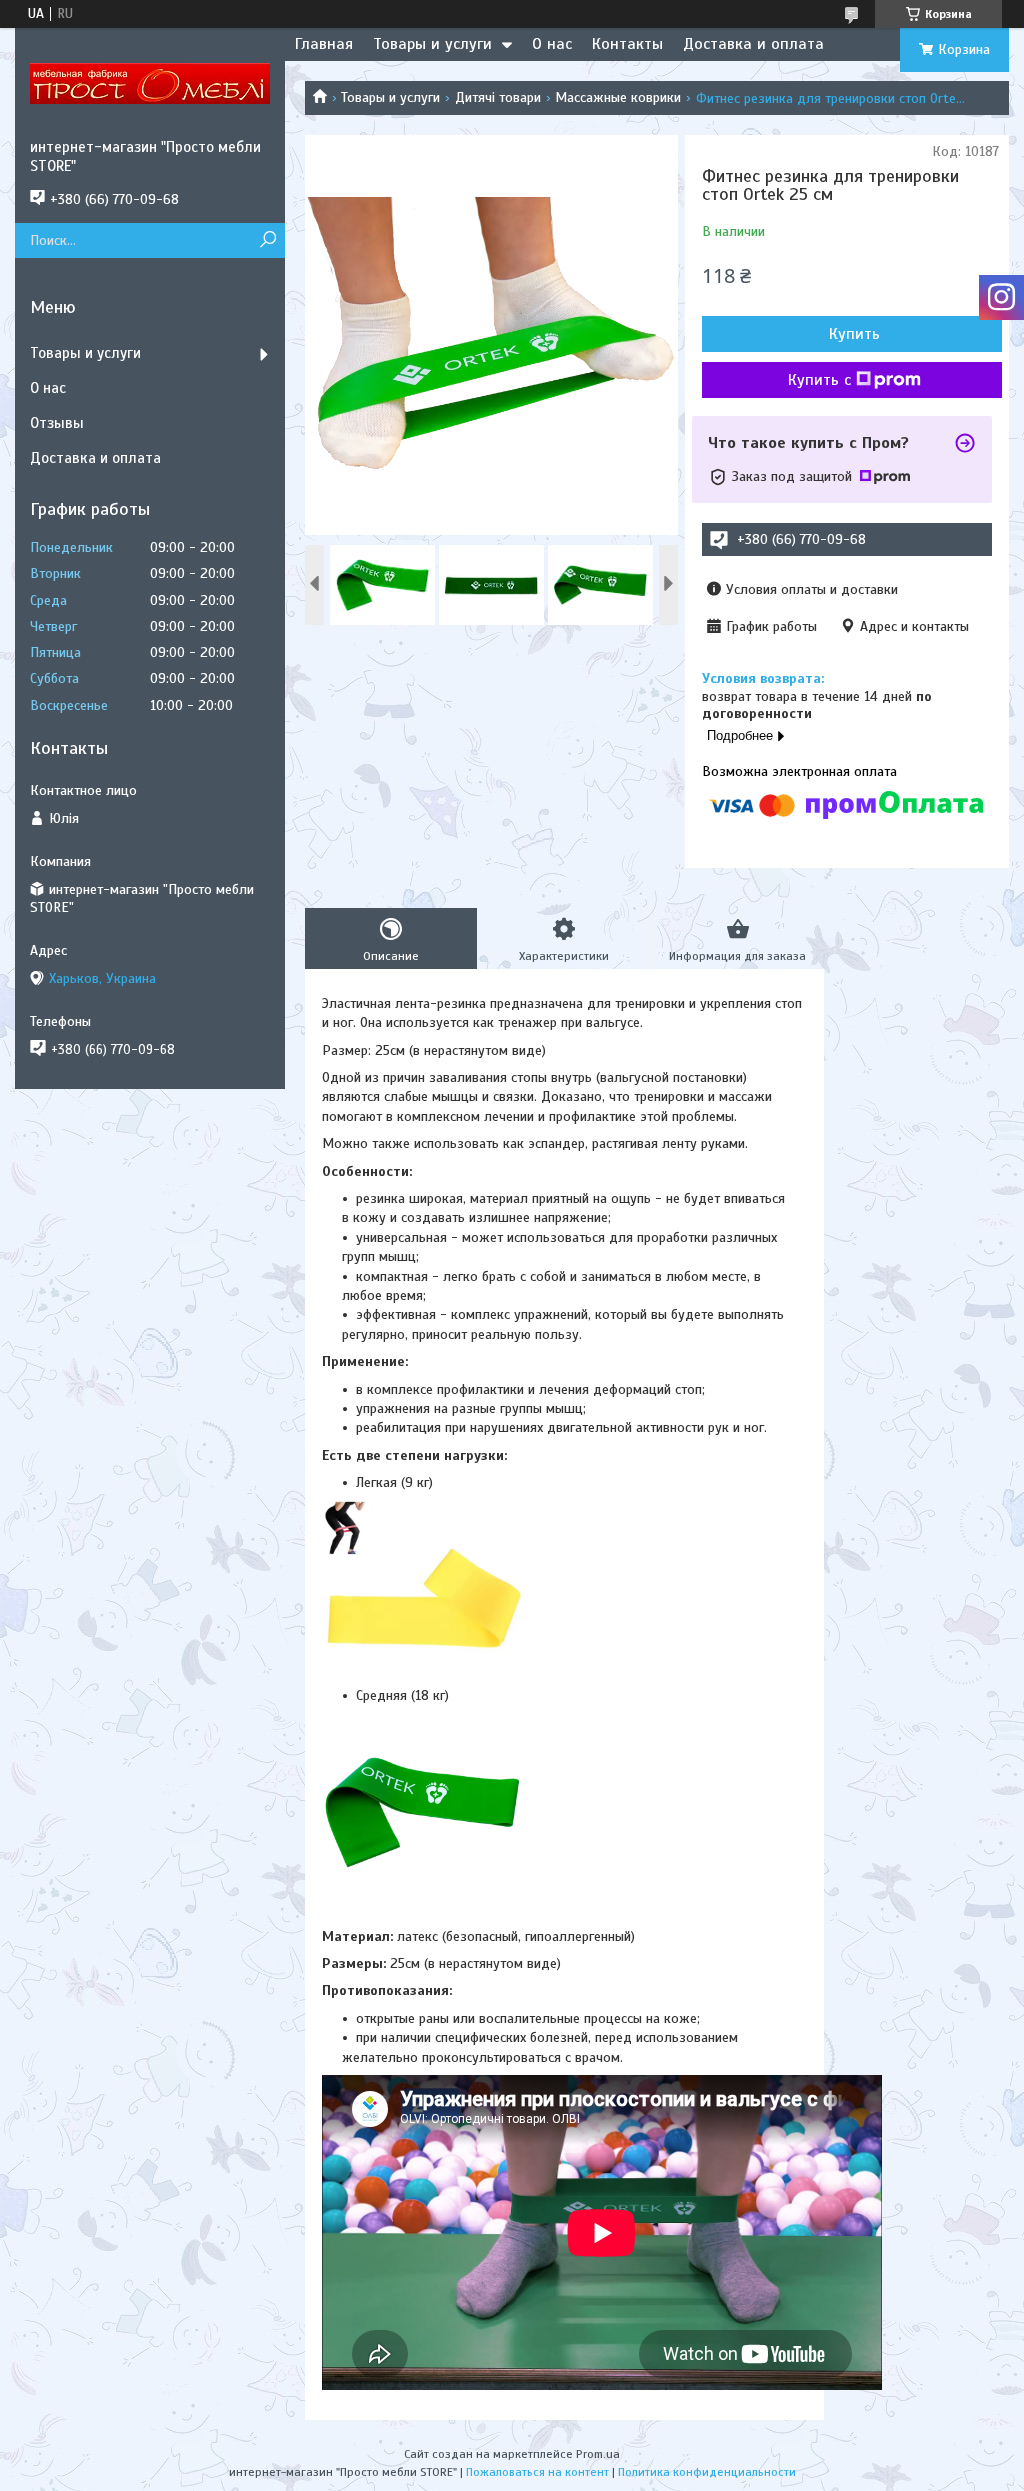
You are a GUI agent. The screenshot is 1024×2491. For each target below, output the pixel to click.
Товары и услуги (432, 44)
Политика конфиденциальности (707, 2472)
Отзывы (57, 423)
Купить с (819, 380)
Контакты (627, 44)
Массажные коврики (618, 97)
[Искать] (267, 240)
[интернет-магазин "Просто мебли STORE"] (150, 83)
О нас (552, 44)
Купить (854, 334)
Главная (324, 44)
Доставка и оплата (753, 44)
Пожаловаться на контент (537, 2472)
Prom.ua (598, 2454)
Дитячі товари (498, 97)
